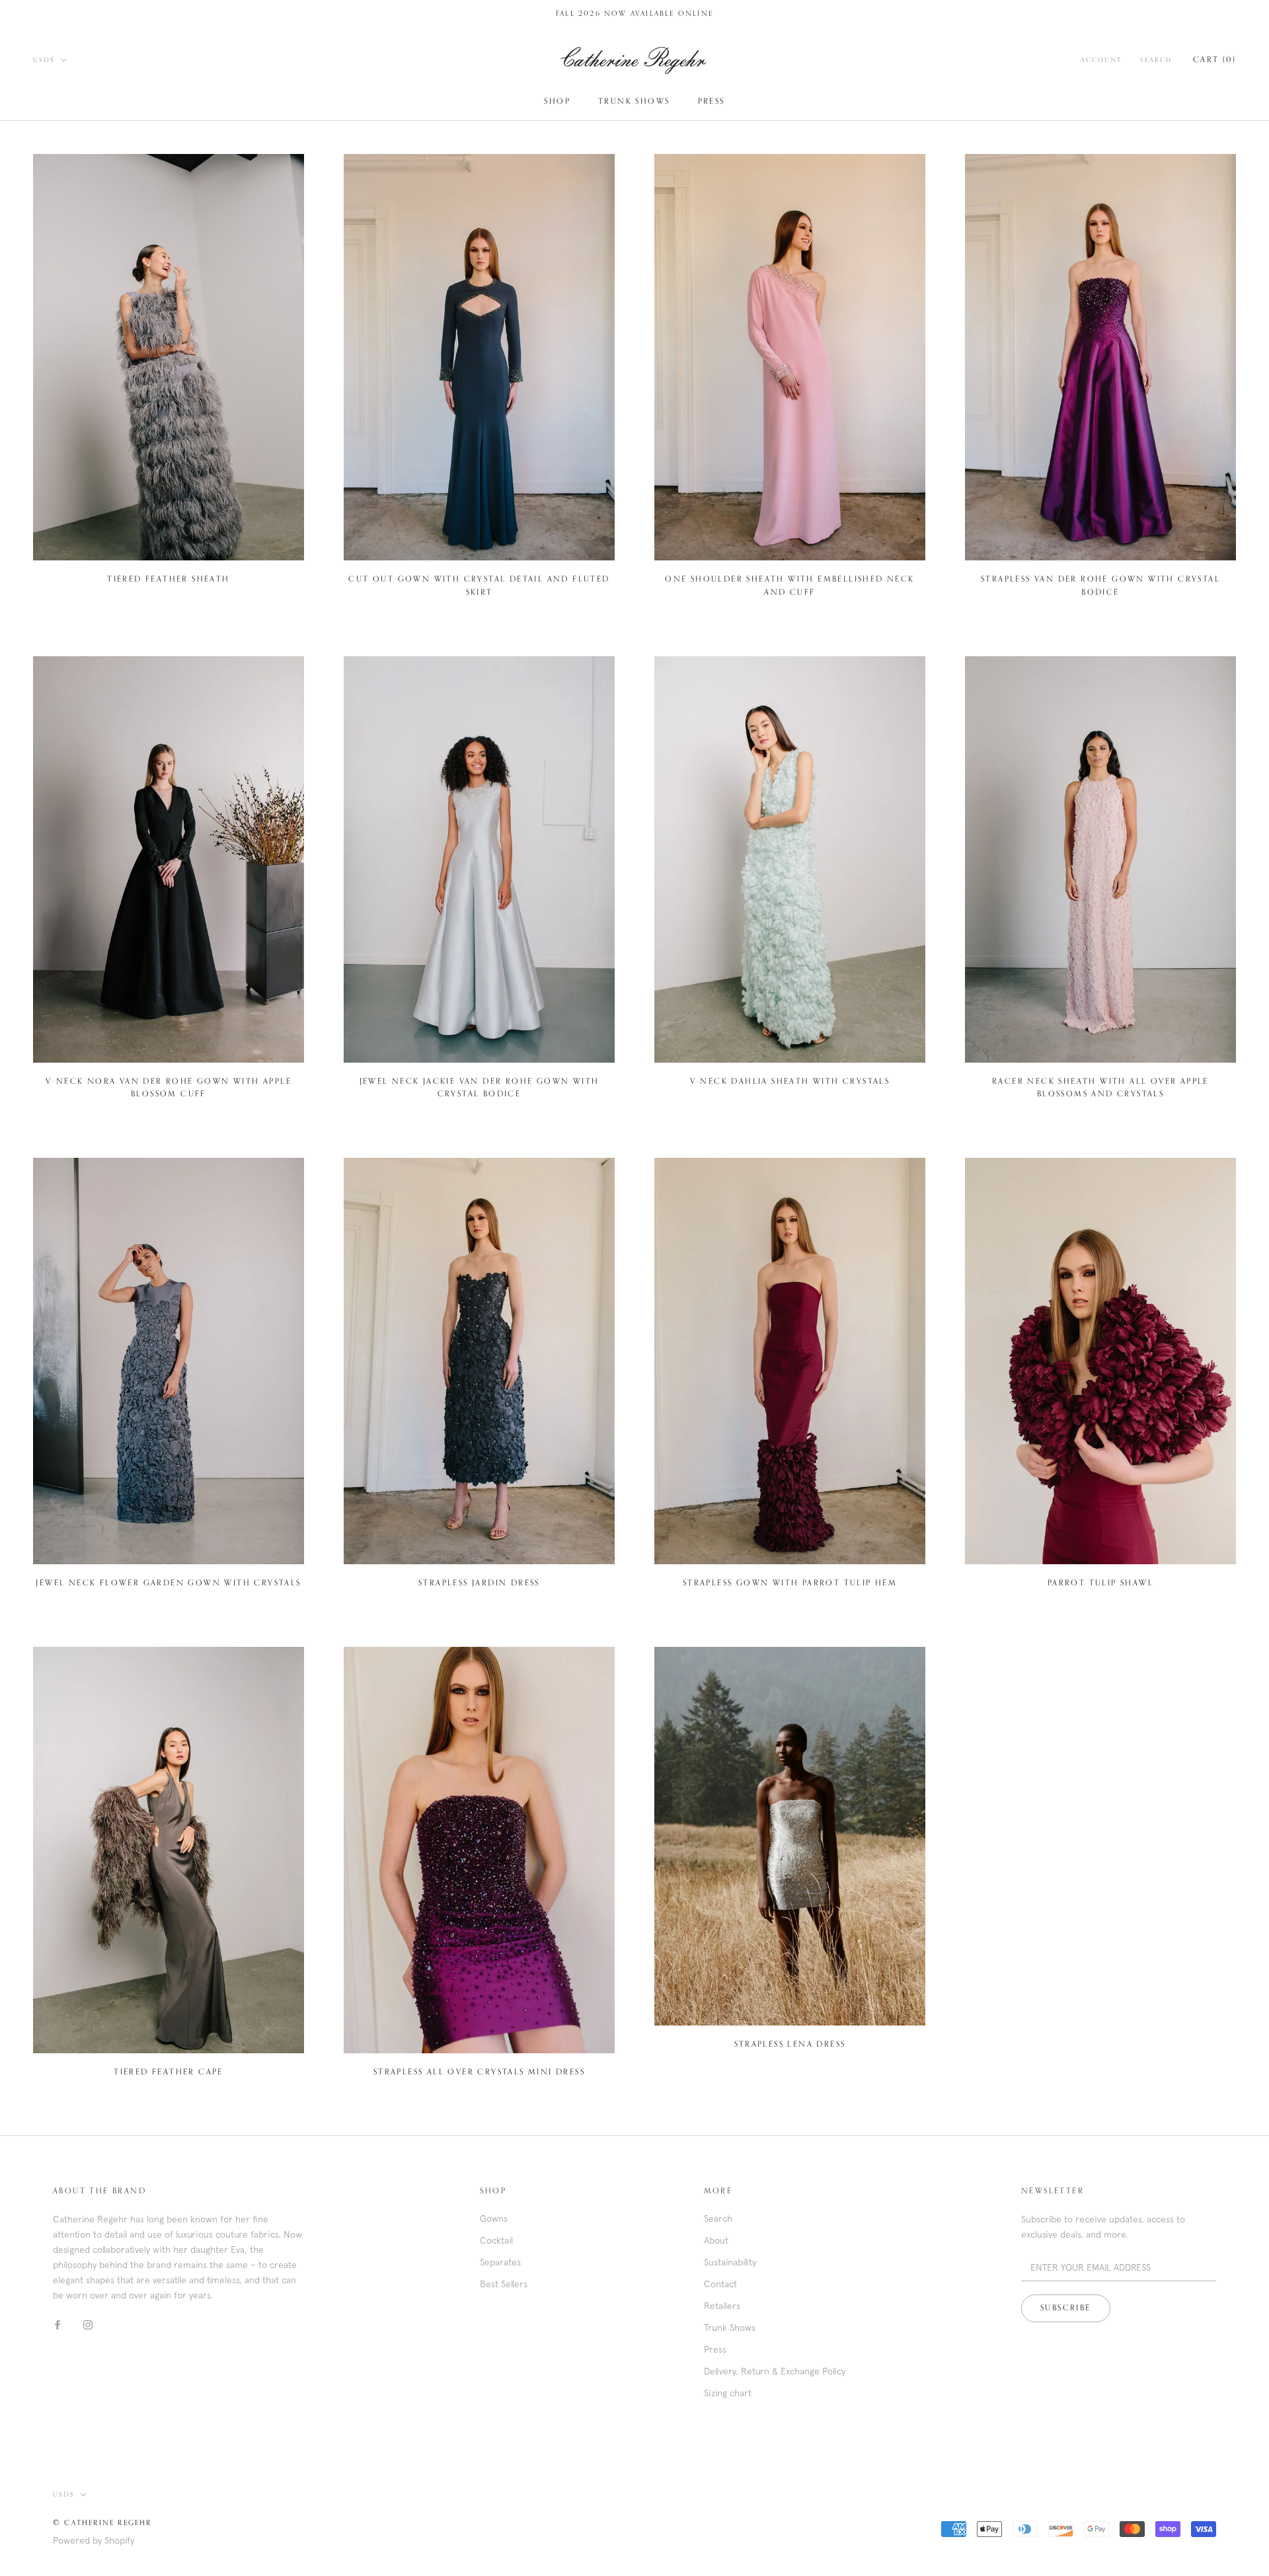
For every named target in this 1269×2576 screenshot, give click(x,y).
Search (1156, 60)
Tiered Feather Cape (169, 2072)
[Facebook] (58, 2324)
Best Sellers (504, 2284)
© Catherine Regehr (102, 2523)
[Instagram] (88, 2324)
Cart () (1214, 60)
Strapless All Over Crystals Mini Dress (479, 2072)
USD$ (44, 60)
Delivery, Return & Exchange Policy (775, 2371)
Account (1101, 60)
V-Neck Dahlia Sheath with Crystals (790, 1082)
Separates (500, 2262)
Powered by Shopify (94, 2540)
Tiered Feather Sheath (168, 580)
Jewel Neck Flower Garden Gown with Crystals (168, 1583)
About (716, 2240)
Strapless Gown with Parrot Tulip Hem (790, 1583)
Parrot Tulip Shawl (1100, 1583)
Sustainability (730, 2262)
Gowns (494, 2218)
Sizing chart (728, 2393)
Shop (557, 102)
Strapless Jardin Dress (479, 1583)
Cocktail (496, 2240)
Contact (720, 2284)
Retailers (722, 2306)
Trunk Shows (634, 102)
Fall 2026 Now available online (634, 14)
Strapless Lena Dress (790, 2045)
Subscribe (1066, 2308)
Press (711, 102)
